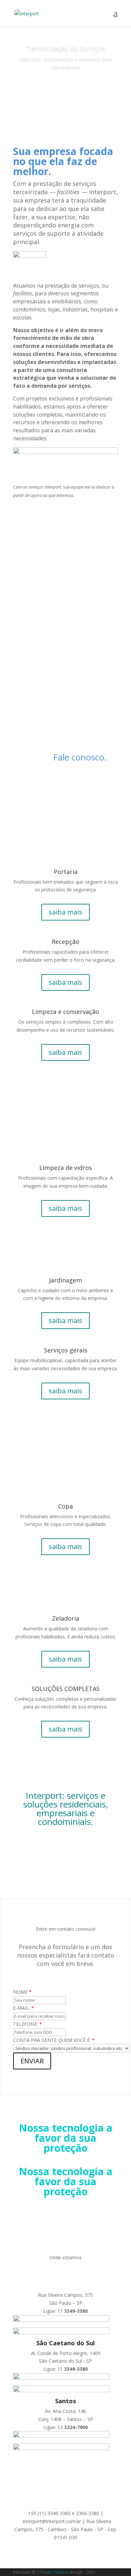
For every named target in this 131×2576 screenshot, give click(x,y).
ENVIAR (32, 2061)
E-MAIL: (24, 2008)
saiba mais (65, 912)
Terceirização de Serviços (66, 48)
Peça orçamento (65, 86)
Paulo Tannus (54, 2572)
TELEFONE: (28, 2024)
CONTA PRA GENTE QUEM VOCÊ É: (54, 2040)
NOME (22, 1992)
